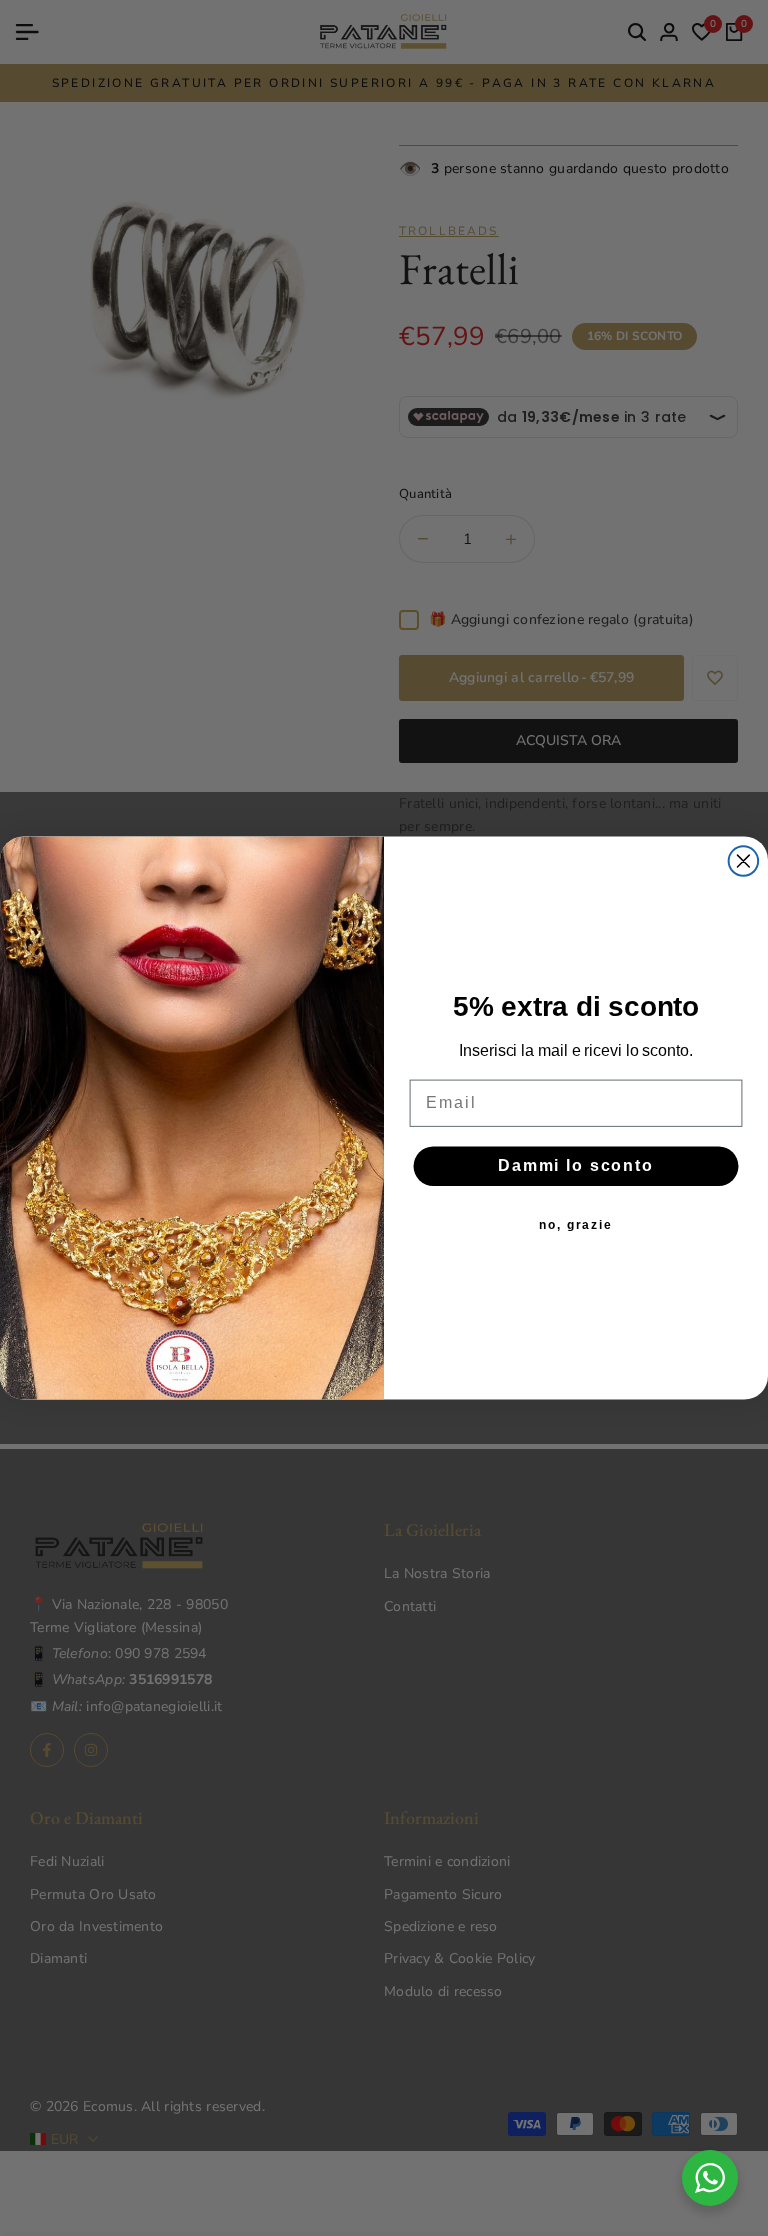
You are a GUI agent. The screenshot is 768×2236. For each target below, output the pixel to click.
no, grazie (576, 1225)
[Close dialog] (744, 861)
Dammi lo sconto (576, 1165)
